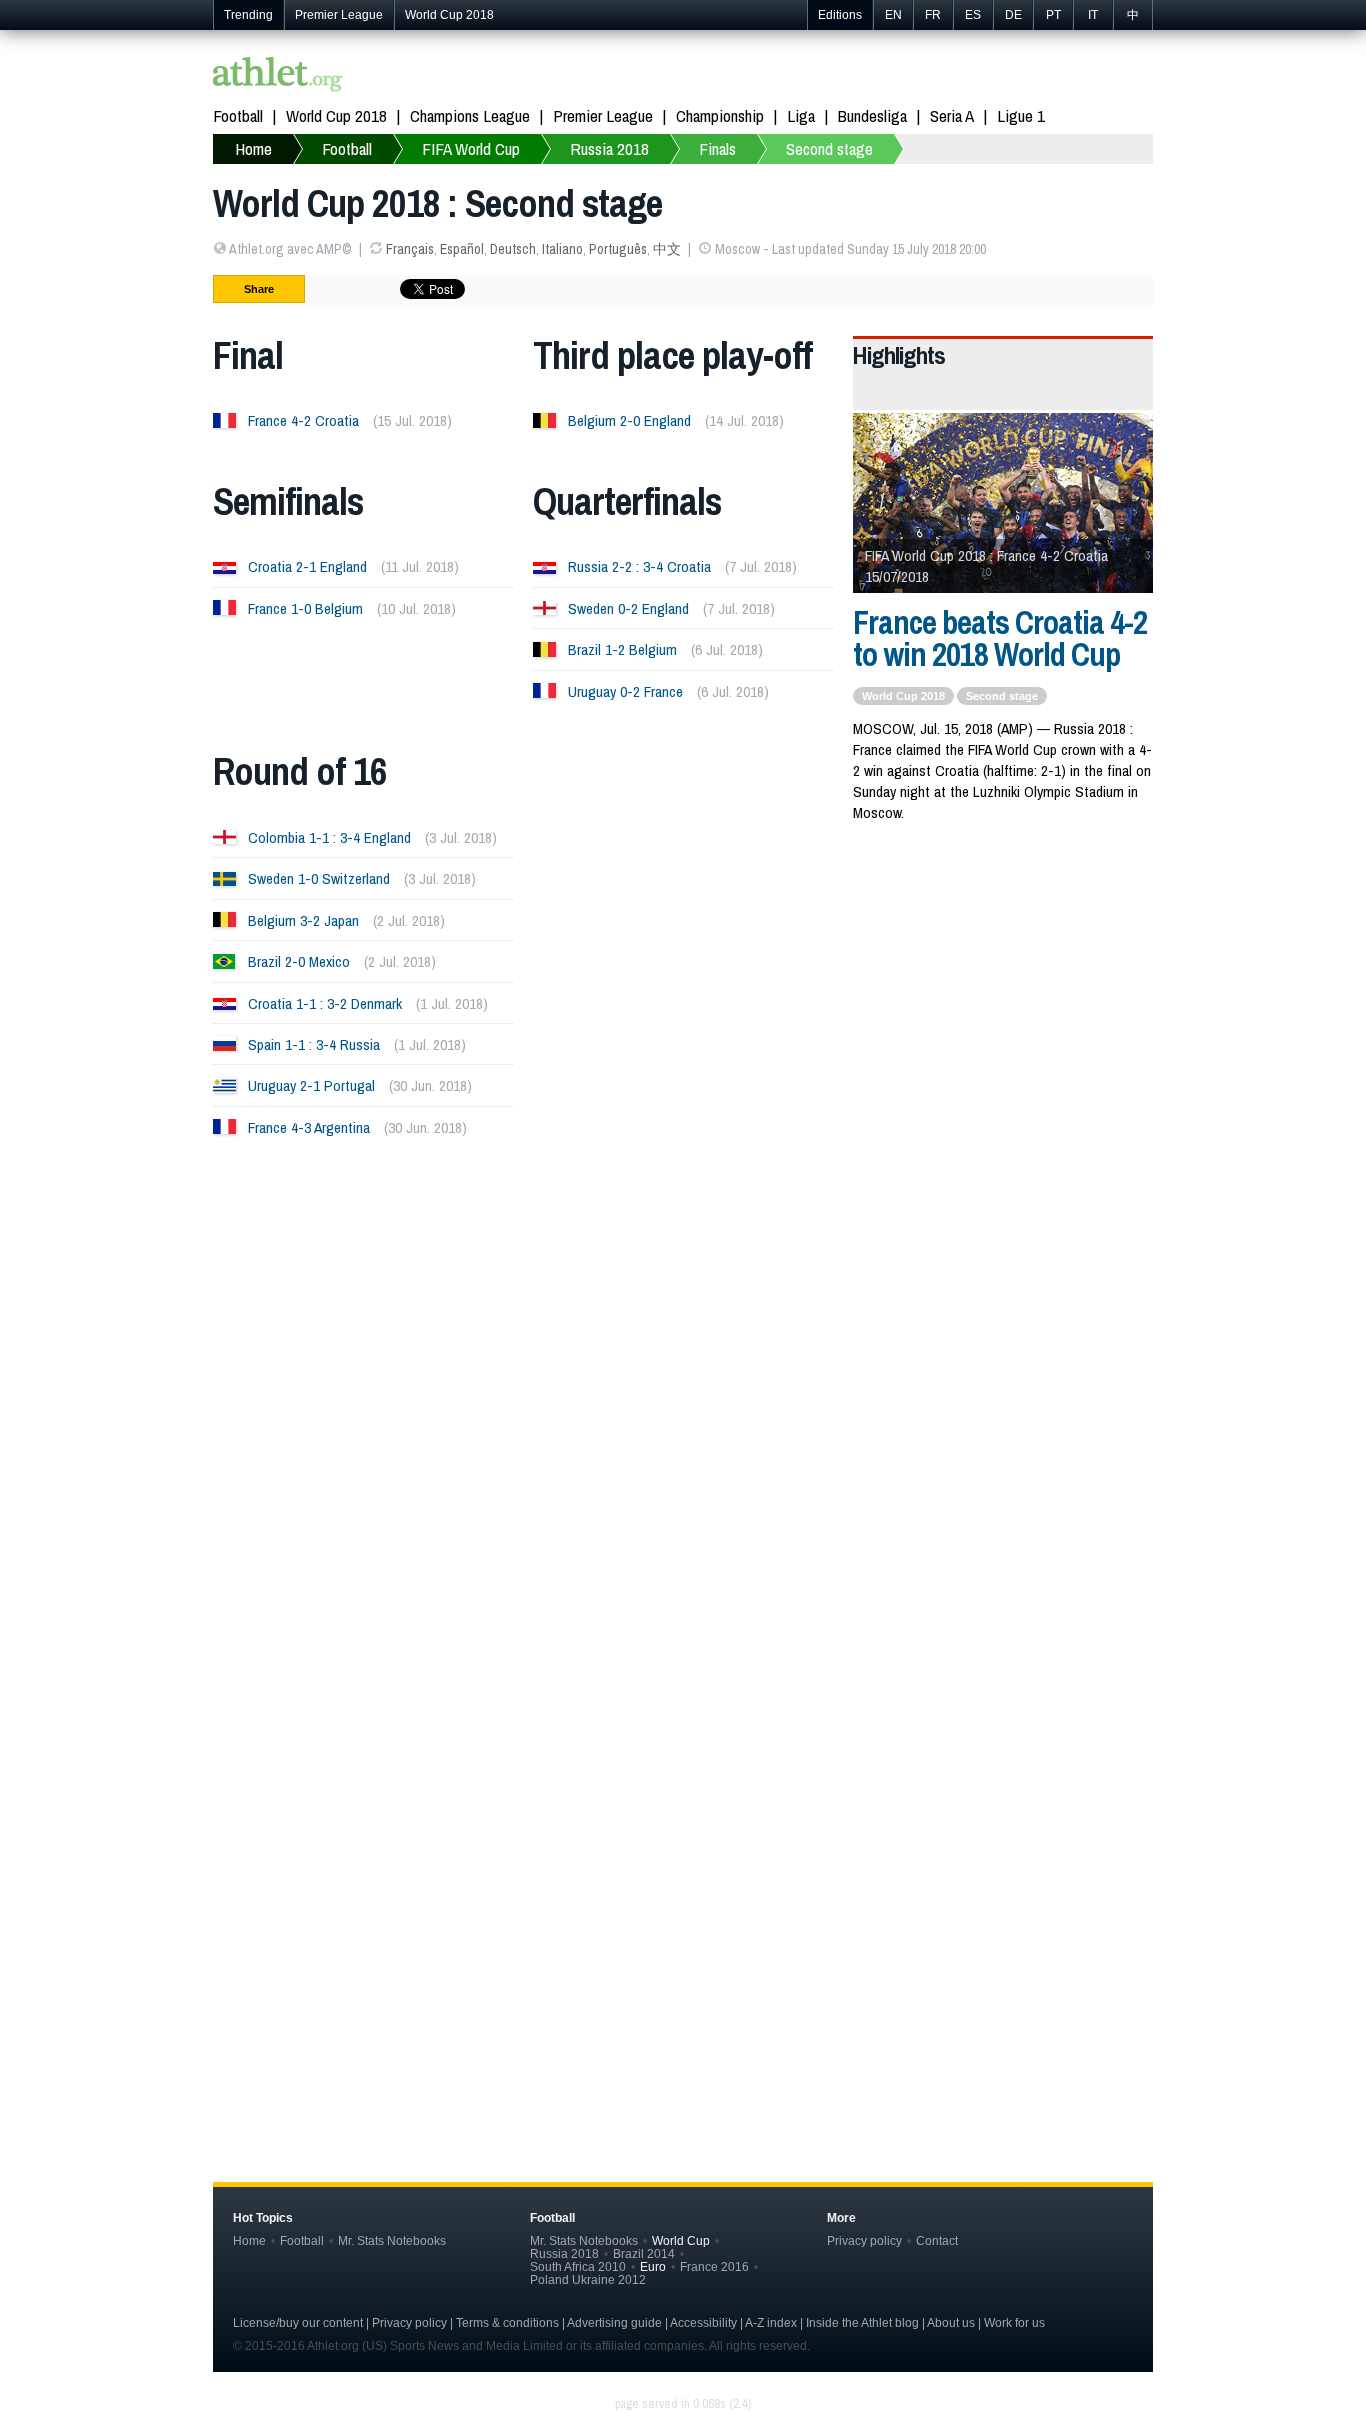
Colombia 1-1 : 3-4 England (329, 837)
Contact (937, 2240)
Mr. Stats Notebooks (392, 2240)
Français (410, 249)
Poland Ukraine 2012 (588, 2279)
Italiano (562, 249)
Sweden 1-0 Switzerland (319, 878)
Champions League (470, 115)
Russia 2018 (609, 148)
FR (933, 15)
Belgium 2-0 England (629, 420)
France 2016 (714, 2266)
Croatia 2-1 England (307, 566)
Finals (717, 148)
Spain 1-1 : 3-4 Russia (314, 1044)
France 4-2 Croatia (303, 420)
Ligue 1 (1021, 115)
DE (1013, 15)
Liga (801, 115)
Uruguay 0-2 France (625, 691)
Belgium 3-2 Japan (303, 920)
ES (973, 15)
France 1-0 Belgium (305, 608)
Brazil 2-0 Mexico (299, 961)
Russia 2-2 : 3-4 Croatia (639, 566)
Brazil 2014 (644, 2253)
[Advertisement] (683, 1355)
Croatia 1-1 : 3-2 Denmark (325, 1003)
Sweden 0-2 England (628, 608)
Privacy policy (864, 2240)
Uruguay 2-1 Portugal (311, 1085)
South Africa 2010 (578, 2266)
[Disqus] (683, 1806)
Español (462, 249)
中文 (667, 249)
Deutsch (513, 249)
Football (238, 115)
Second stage (829, 148)
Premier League (339, 15)
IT (1093, 15)
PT (1053, 15)
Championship (720, 115)
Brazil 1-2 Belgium (622, 649)
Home (253, 148)
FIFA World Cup (471, 148)
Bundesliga (872, 115)
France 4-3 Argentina (309, 1127)
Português (618, 249)
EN (893, 15)
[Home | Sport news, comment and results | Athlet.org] (278, 76)
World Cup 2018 (449, 15)
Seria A (952, 115)
